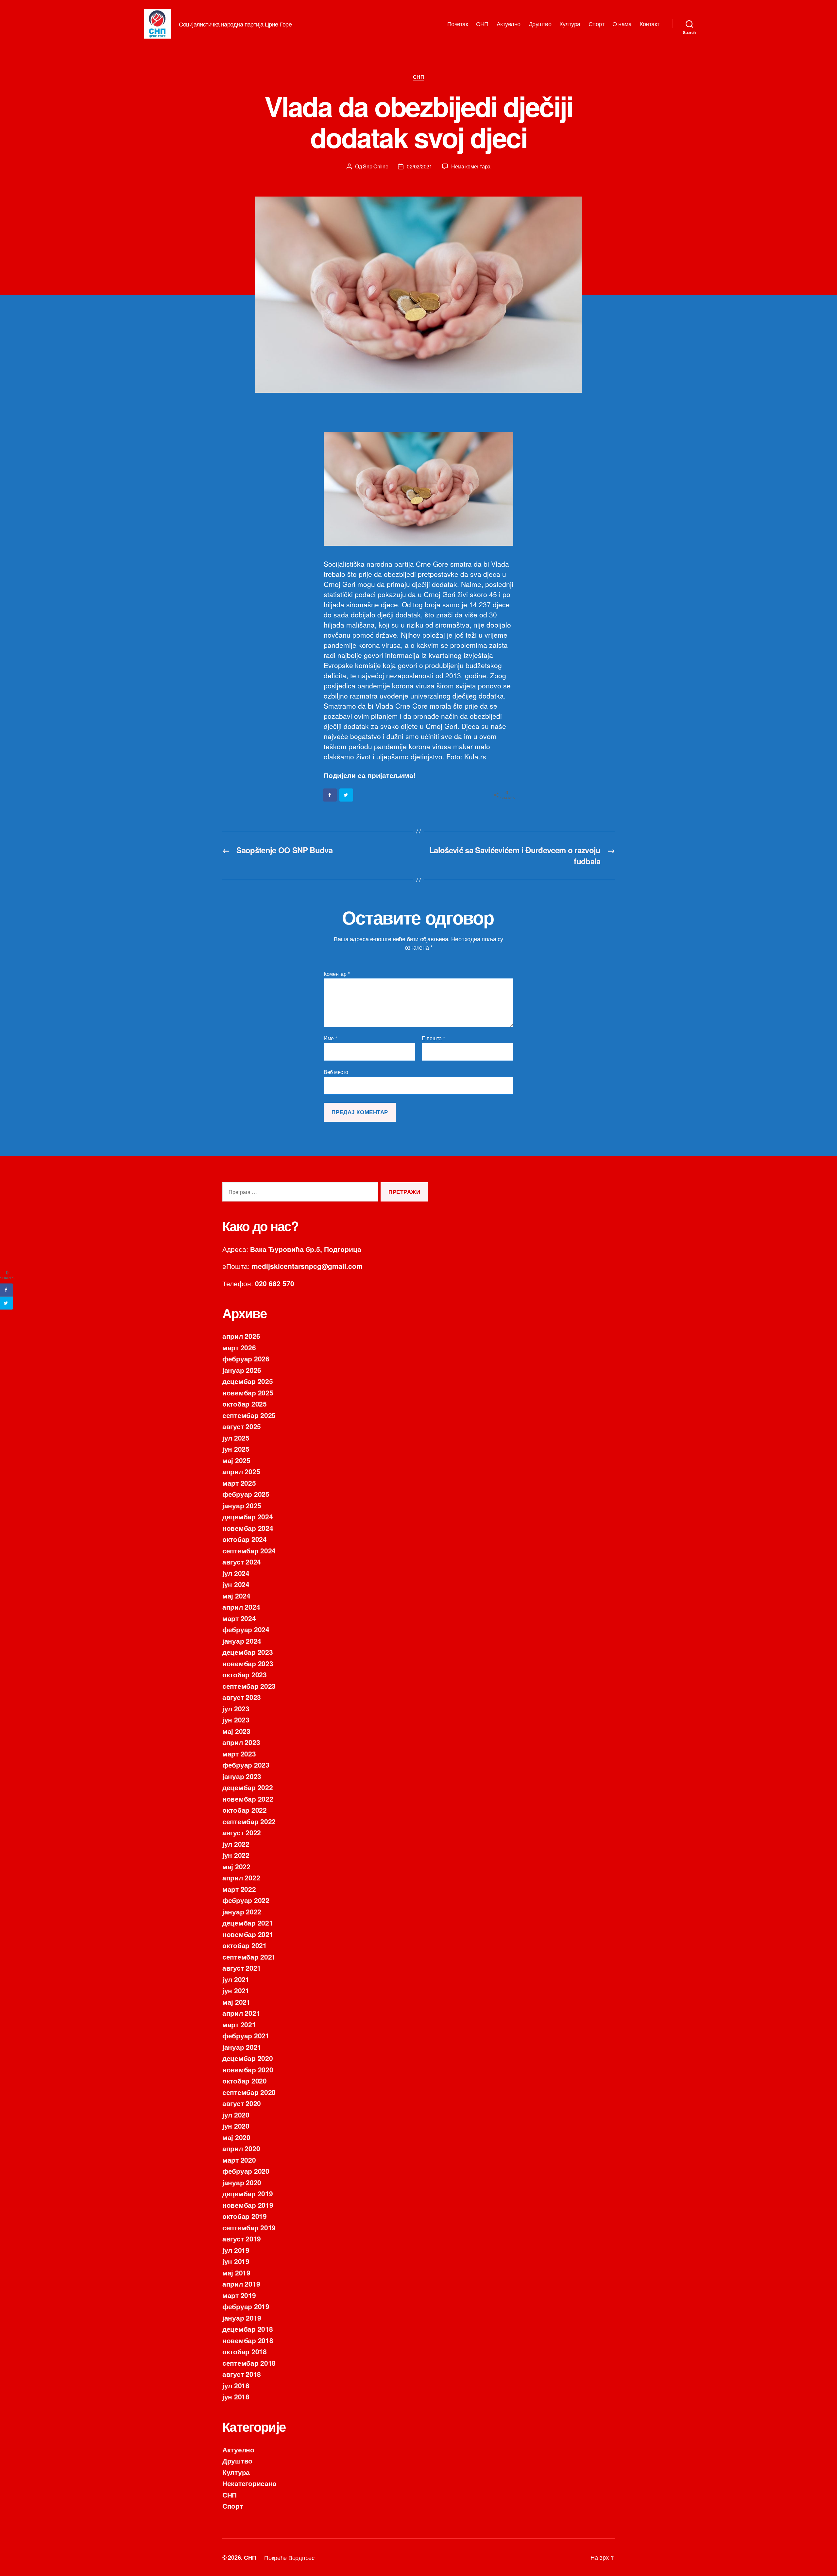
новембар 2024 (248, 1528)
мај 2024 (236, 1596)
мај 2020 (236, 2137)
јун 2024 (236, 1584)
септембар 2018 (249, 2363)
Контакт (649, 24)
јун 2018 (236, 2396)
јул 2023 (236, 1708)
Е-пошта (433, 1038)
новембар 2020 (248, 2069)
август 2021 (242, 1968)
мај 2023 (236, 1731)
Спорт (597, 24)
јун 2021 (236, 1990)
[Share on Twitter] (347, 795)
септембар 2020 (249, 2092)
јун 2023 (236, 1720)
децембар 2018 (248, 2329)
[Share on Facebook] (330, 795)
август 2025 (242, 1426)
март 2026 (239, 1347)
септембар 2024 (249, 1550)
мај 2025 (236, 1460)
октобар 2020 (245, 2081)
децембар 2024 (248, 1516)
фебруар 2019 (246, 2306)
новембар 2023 (248, 1663)
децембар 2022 (248, 1787)
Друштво (540, 24)
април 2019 (241, 2284)
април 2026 (241, 1336)
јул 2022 (236, 1844)
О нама (622, 24)
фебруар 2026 (246, 1358)
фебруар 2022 (246, 1900)
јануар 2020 (242, 2182)
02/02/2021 (419, 166)
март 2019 (239, 2295)
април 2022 (241, 1877)
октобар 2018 (245, 2351)
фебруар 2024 (246, 1629)
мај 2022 (236, 1866)
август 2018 (242, 2374)
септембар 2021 (249, 1957)
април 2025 (241, 1471)
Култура (570, 24)
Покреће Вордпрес (289, 2557)
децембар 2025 (248, 1381)
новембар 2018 (248, 2340)
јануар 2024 (242, 1641)
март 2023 (239, 1754)
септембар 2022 (249, 1821)
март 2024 (239, 1618)
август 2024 (242, 1562)
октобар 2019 (245, 2216)
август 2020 (242, 2103)
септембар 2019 (249, 2227)
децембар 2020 (248, 2058)
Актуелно (509, 24)
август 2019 (242, 2239)
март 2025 (239, 1483)
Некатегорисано (249, 2483)
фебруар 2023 (246, 1765)
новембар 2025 (248, 1392)
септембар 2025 (249, 1415)
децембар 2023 (248, 1652)
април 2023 (241, 1742)
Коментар (337, 974)
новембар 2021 (248, 1934)
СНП (482, 24)
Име (330, 1038)
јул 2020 (236, 2115)
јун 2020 (236, 2126)
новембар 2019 (248, 2205)
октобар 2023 (245, 1674)
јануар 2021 (242, 2047)
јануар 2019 (242, 2318)
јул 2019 (236, 2250)
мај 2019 (236, 2273)
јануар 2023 (242, 1776)
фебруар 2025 (246, 1494)
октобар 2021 (245, 1945)
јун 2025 (236, 1449)
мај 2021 (236, 2002)
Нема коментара (471, 166)
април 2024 (241, 1607)
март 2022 (239, 1889)
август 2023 (242, 1697)
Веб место (336, 1071)
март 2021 (239, 2024)
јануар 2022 (242, 1911)
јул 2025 (236, 1438)
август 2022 (242, 1832)
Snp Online (376, 166)
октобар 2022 (245, 1810)
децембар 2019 (248, 2193)
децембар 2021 (248, 1923)
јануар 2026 (242, 1370)
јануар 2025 (242, 1505)
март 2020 (239, 2160)
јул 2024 (236, 1573)
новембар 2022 (248, 1799)
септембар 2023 (249, 1686)
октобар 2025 (245, 1404)
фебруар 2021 (246, 2035)
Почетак (458, 24)
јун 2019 (236, 2261)
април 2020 (241, 2148)
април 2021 (241, 2013)
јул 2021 (236, 1979)
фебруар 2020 (246, 2171)
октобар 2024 (245, 1539)
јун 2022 (236, 1855)
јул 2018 (236, 2385)
